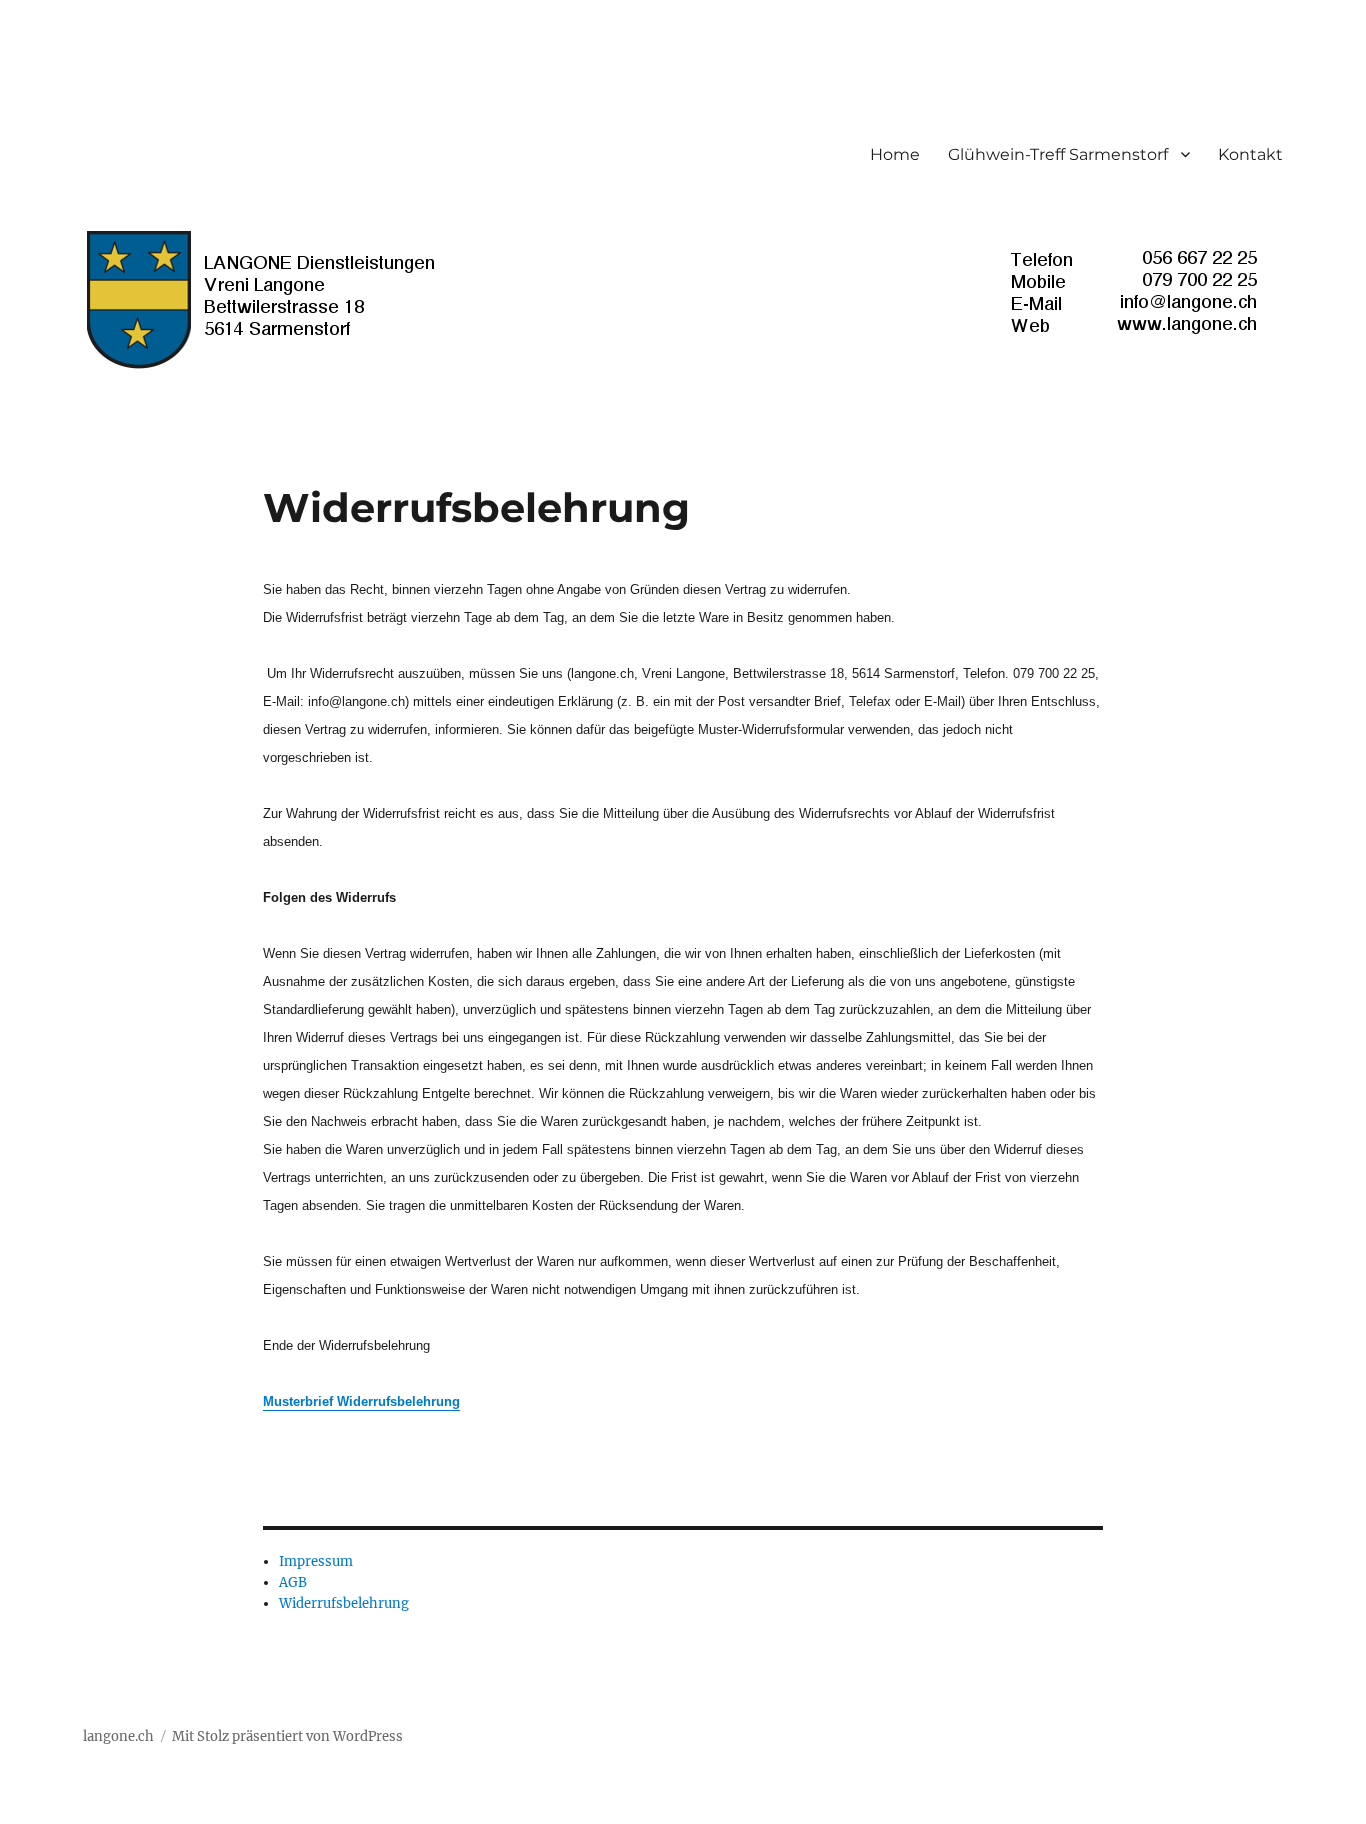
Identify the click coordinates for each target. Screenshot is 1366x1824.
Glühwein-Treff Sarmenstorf (1058, 154)
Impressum (316, 1561)
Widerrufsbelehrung (344, 1603)
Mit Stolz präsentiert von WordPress (287, 1736)
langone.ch (118, 1736)
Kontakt (1250, 154)
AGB (293, 1582)
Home (895, 154)
